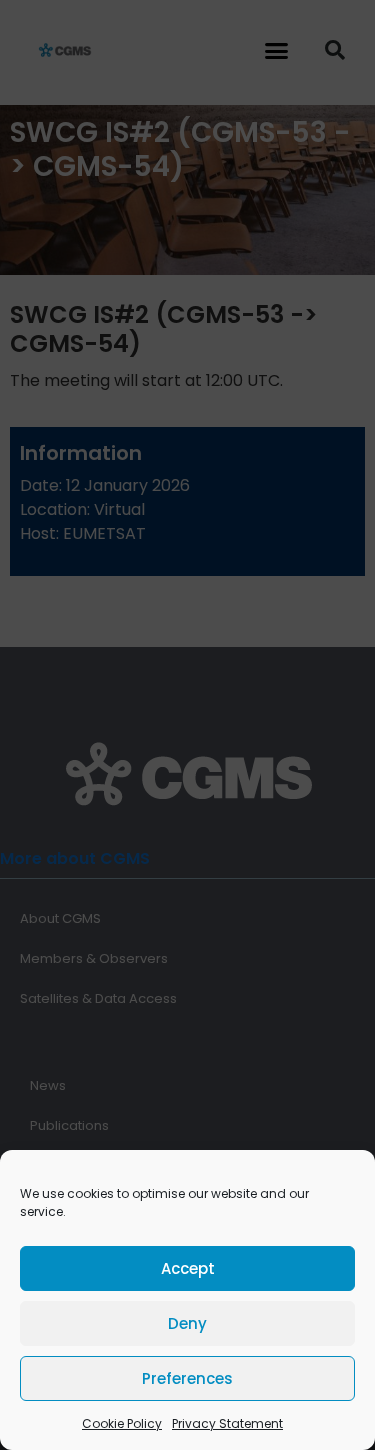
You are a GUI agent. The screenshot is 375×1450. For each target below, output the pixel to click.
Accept (188, 1268)
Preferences (187, 1378)
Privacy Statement (227, 1423)
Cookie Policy (122, 1423)
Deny (187, 1323)
